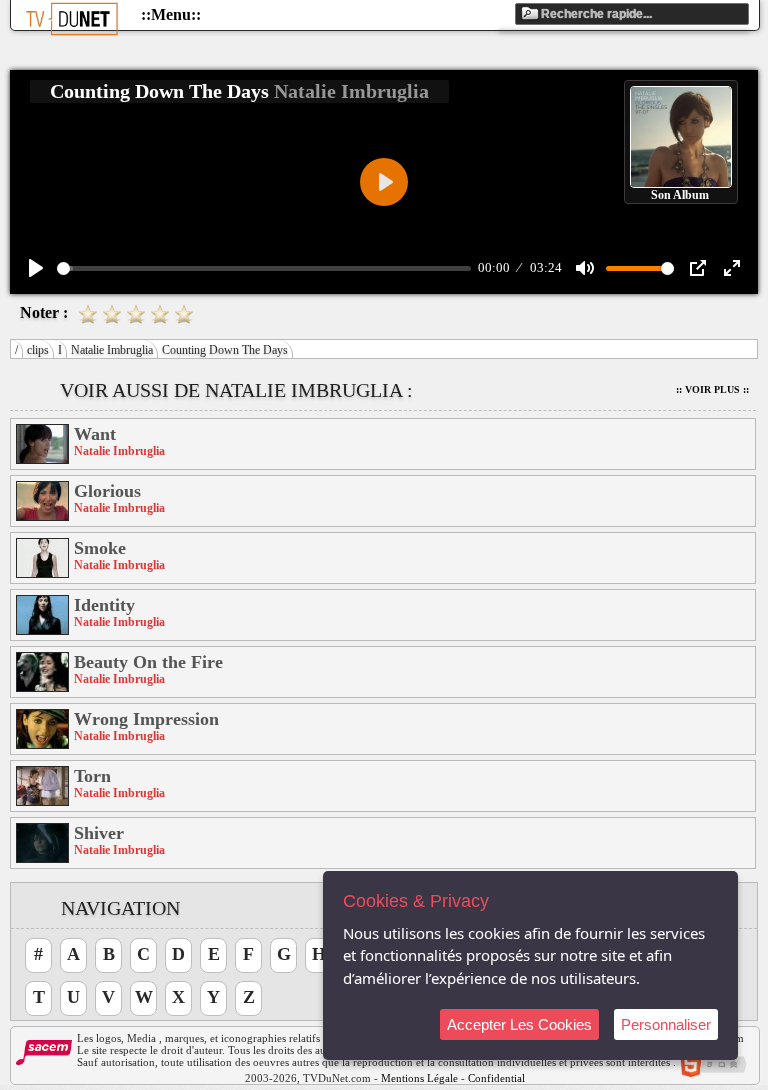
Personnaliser (666, 1024)
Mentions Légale (419, 1078)
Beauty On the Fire (148, 662)
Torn (92, 776)
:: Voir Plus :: (712, 389)
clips (38, 350)
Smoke (100, 548)
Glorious (107, 491)
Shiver (99, 833)
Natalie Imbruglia (112, 350)
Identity (104, 605)
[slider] (264, 268)
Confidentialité (502, 1078)
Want (95, 434)
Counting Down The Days (225, 350)
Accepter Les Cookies (519, 1024)
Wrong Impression (146, 719)
